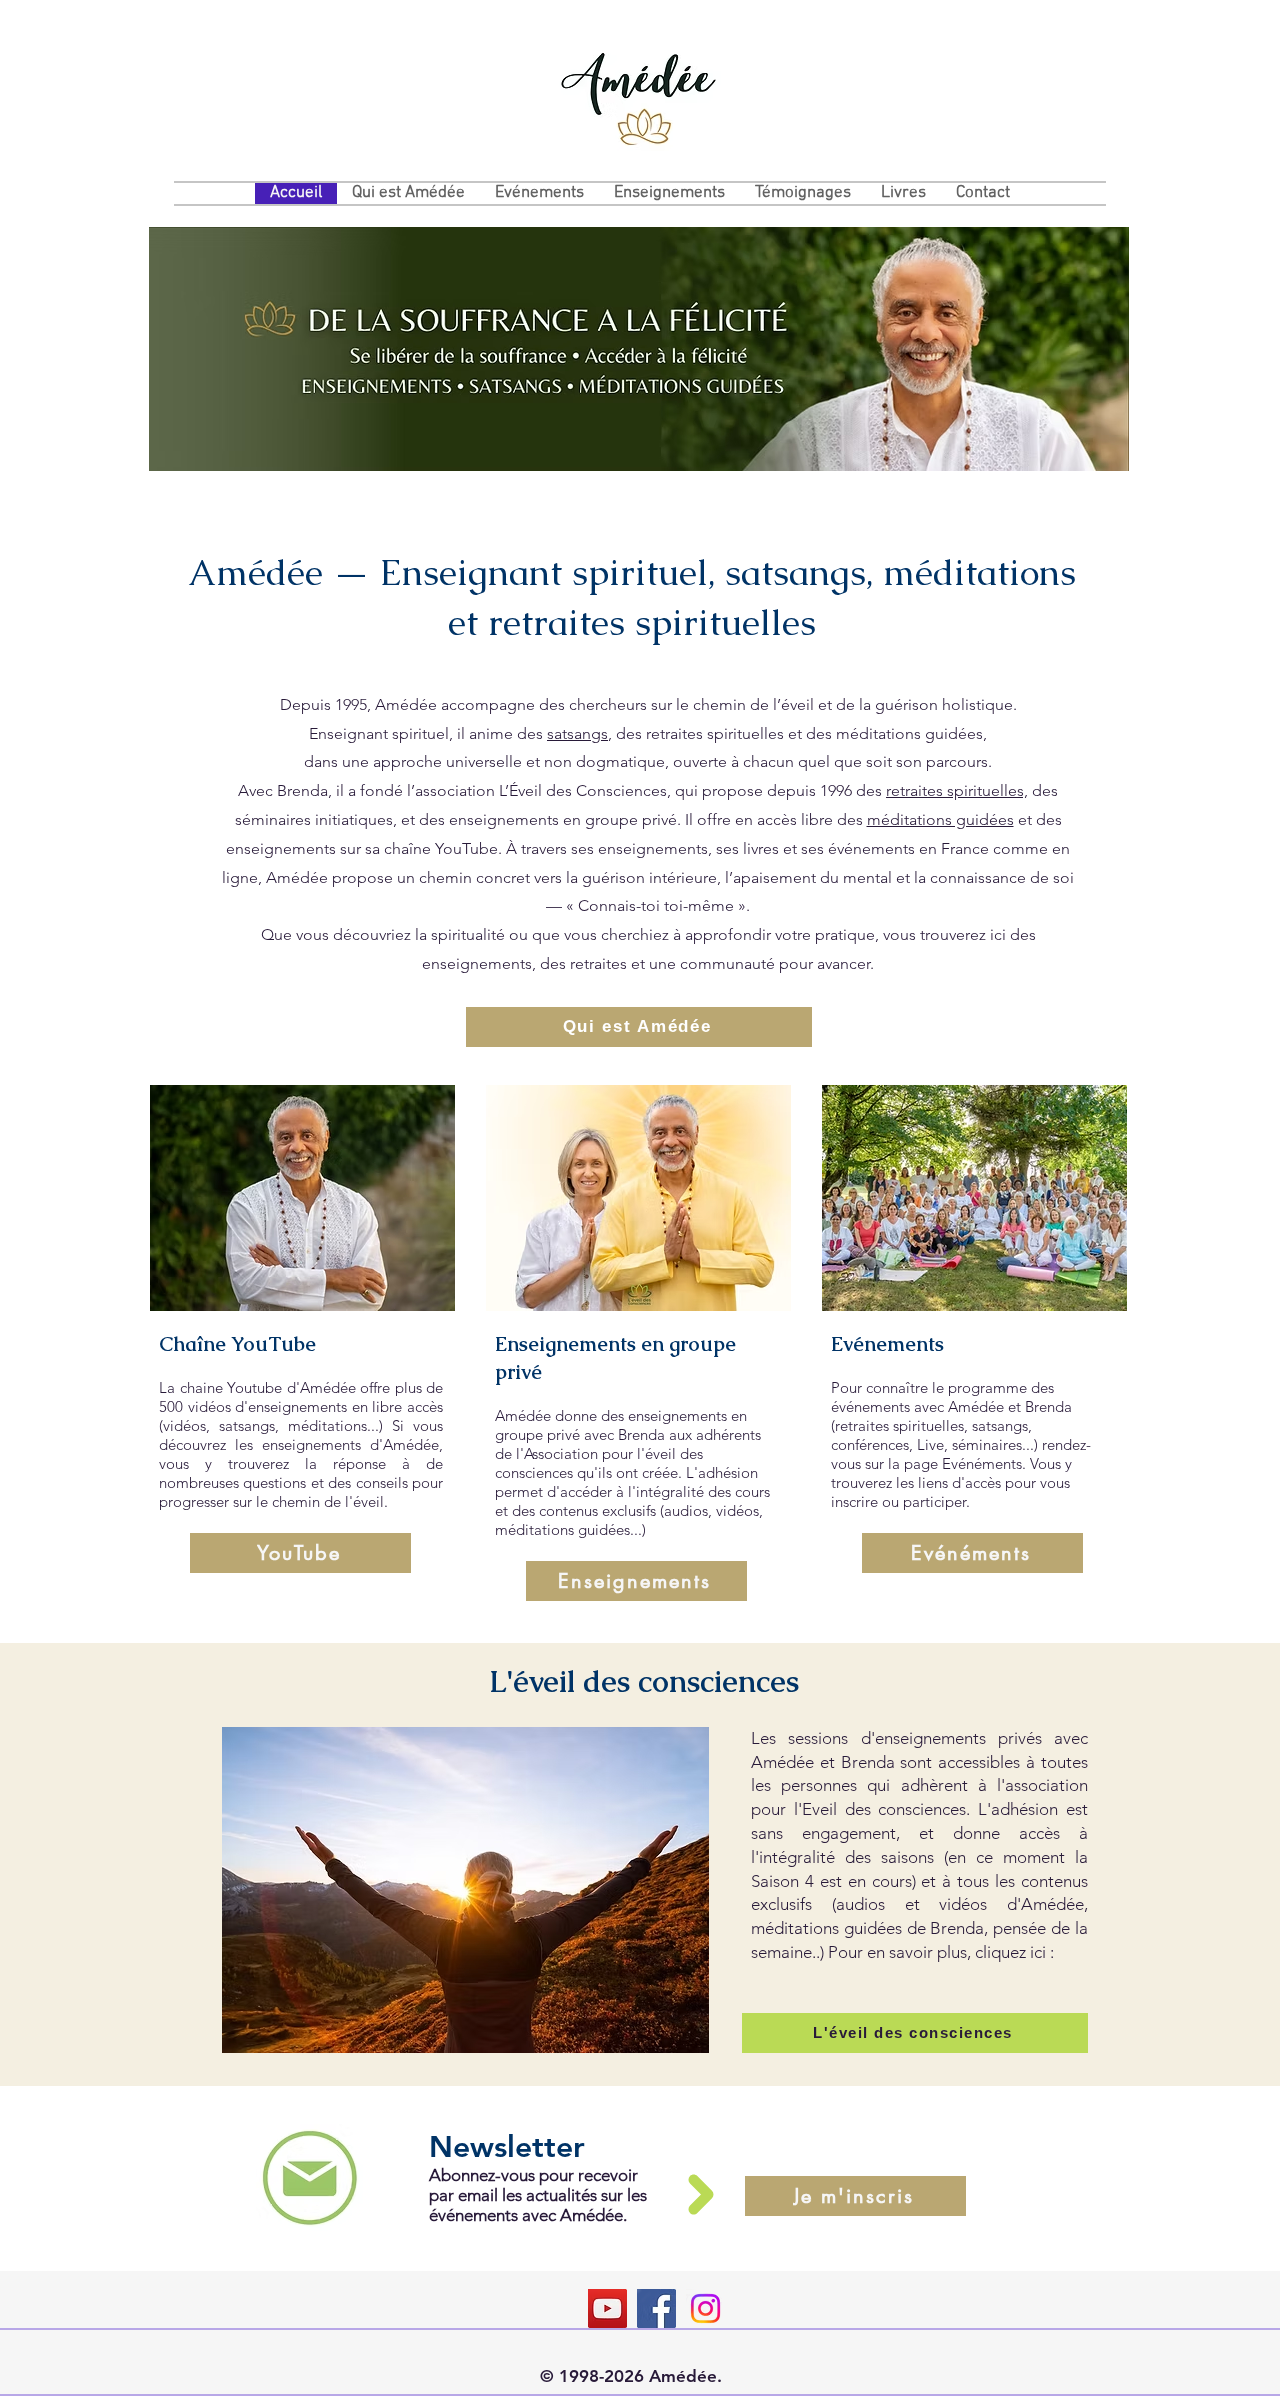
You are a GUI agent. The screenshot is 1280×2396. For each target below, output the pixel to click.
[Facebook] (656, 2308)
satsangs (577, 733)
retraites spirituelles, (957, 790)
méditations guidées (940, 819)
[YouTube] (607, 2308)
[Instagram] (705, 2308)
